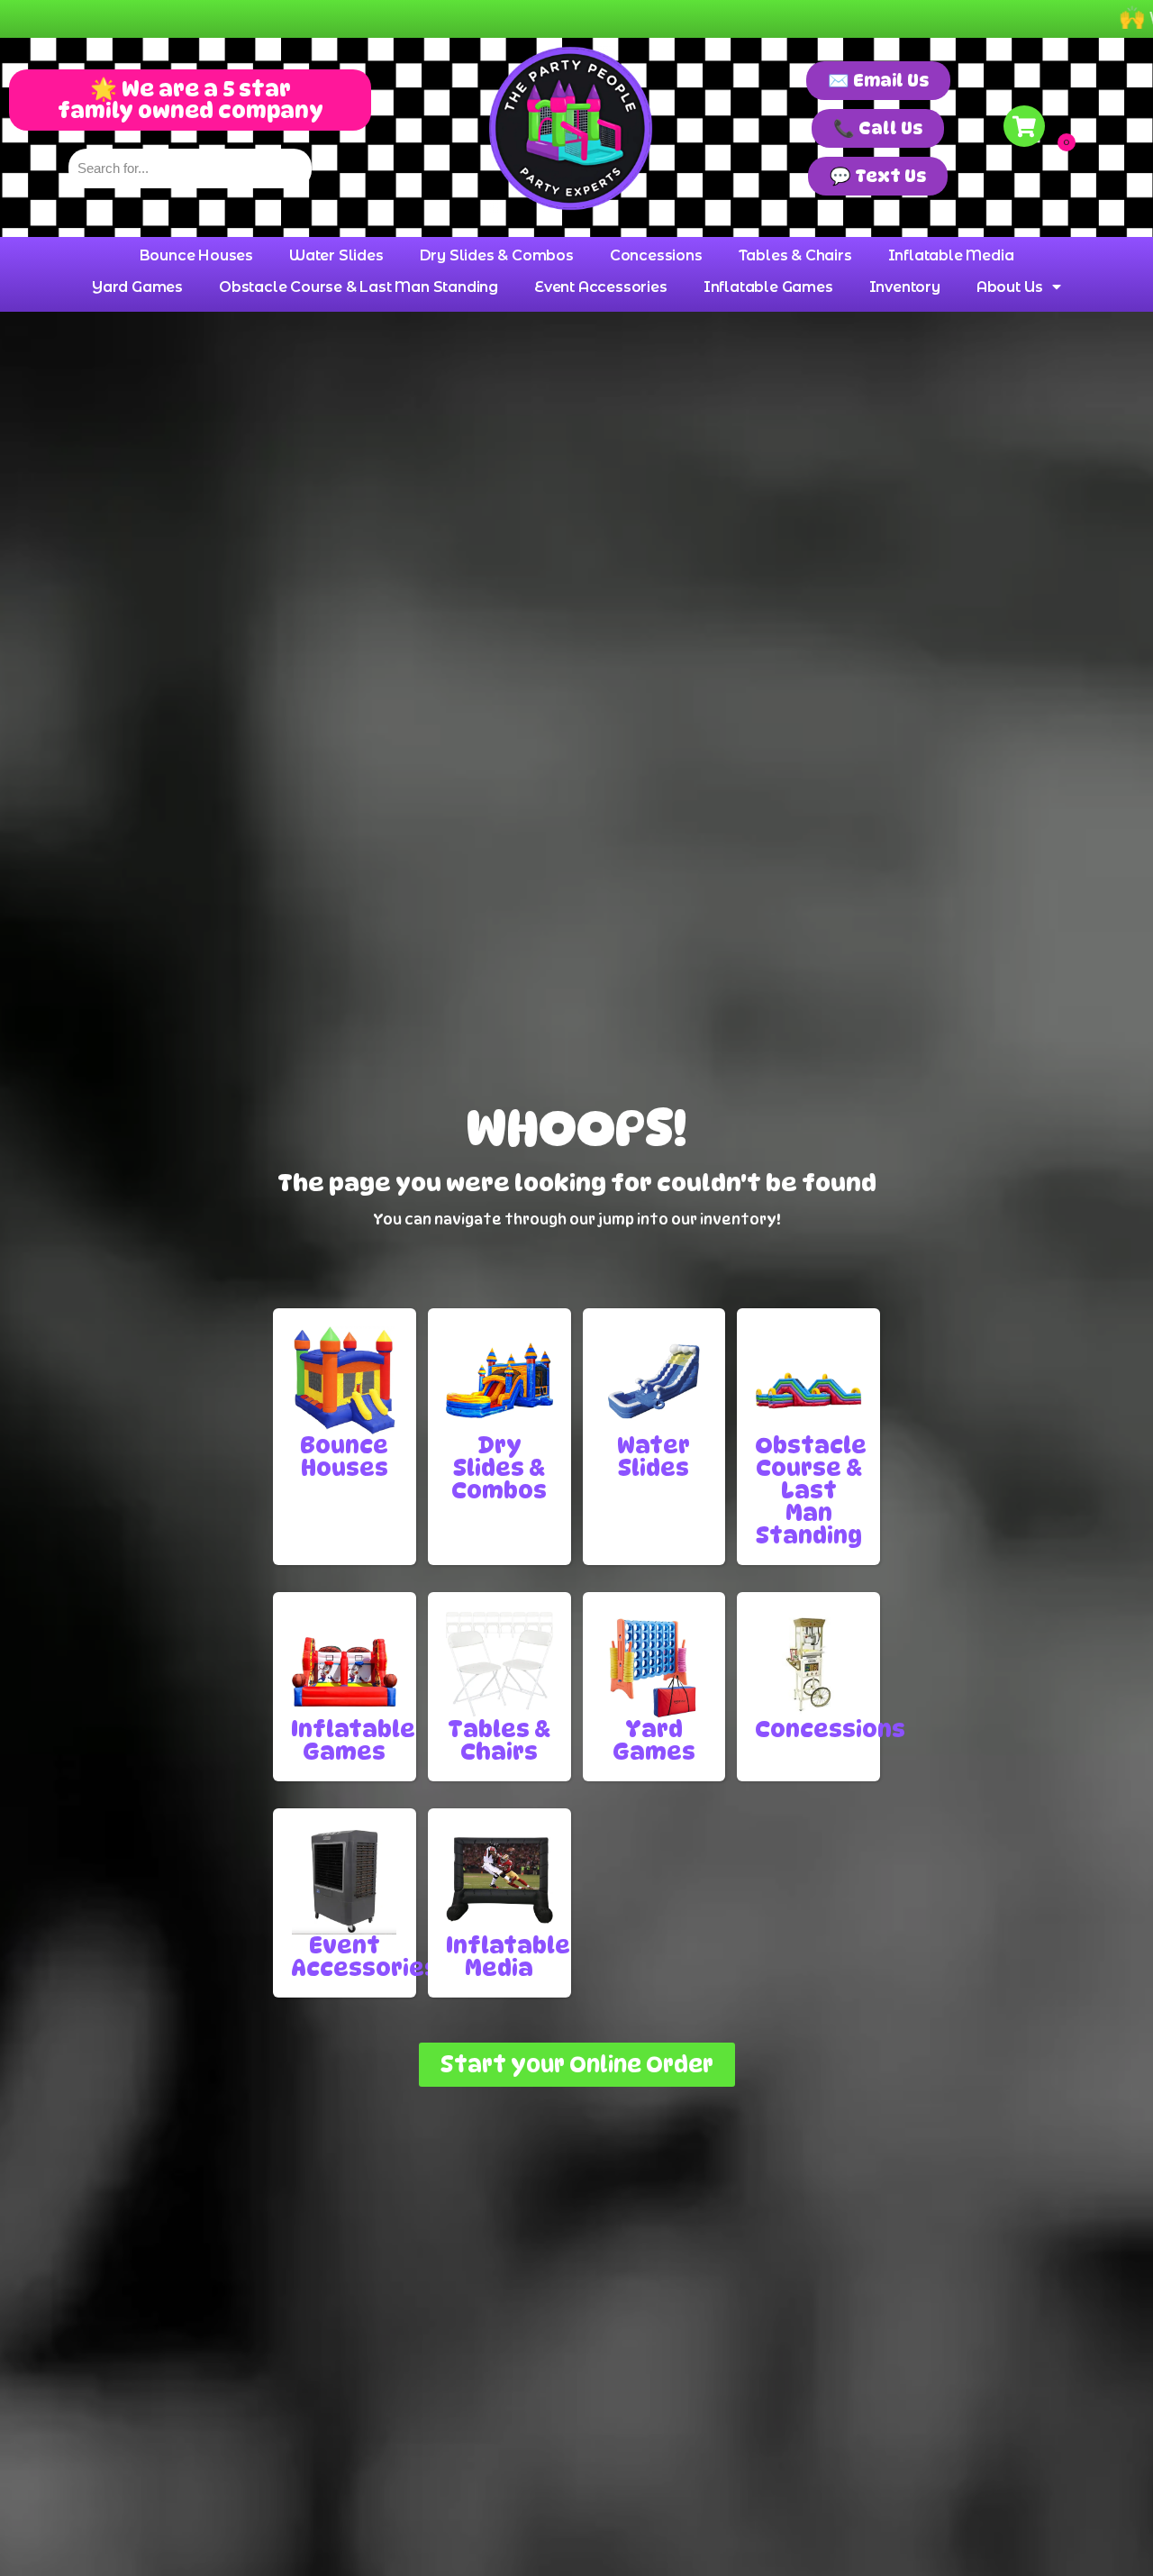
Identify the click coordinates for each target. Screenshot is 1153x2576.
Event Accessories (601, 287)
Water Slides (336, 255)
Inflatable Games (768, 287)
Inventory (905, 287)
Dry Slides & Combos (497, 255)
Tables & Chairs (795, 255)
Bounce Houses (196, 255)
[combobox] (190, 168)
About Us (1010, 287)
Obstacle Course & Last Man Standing (359, 287)
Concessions (656, 255)
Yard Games (137, 287)
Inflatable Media (951, 255)
